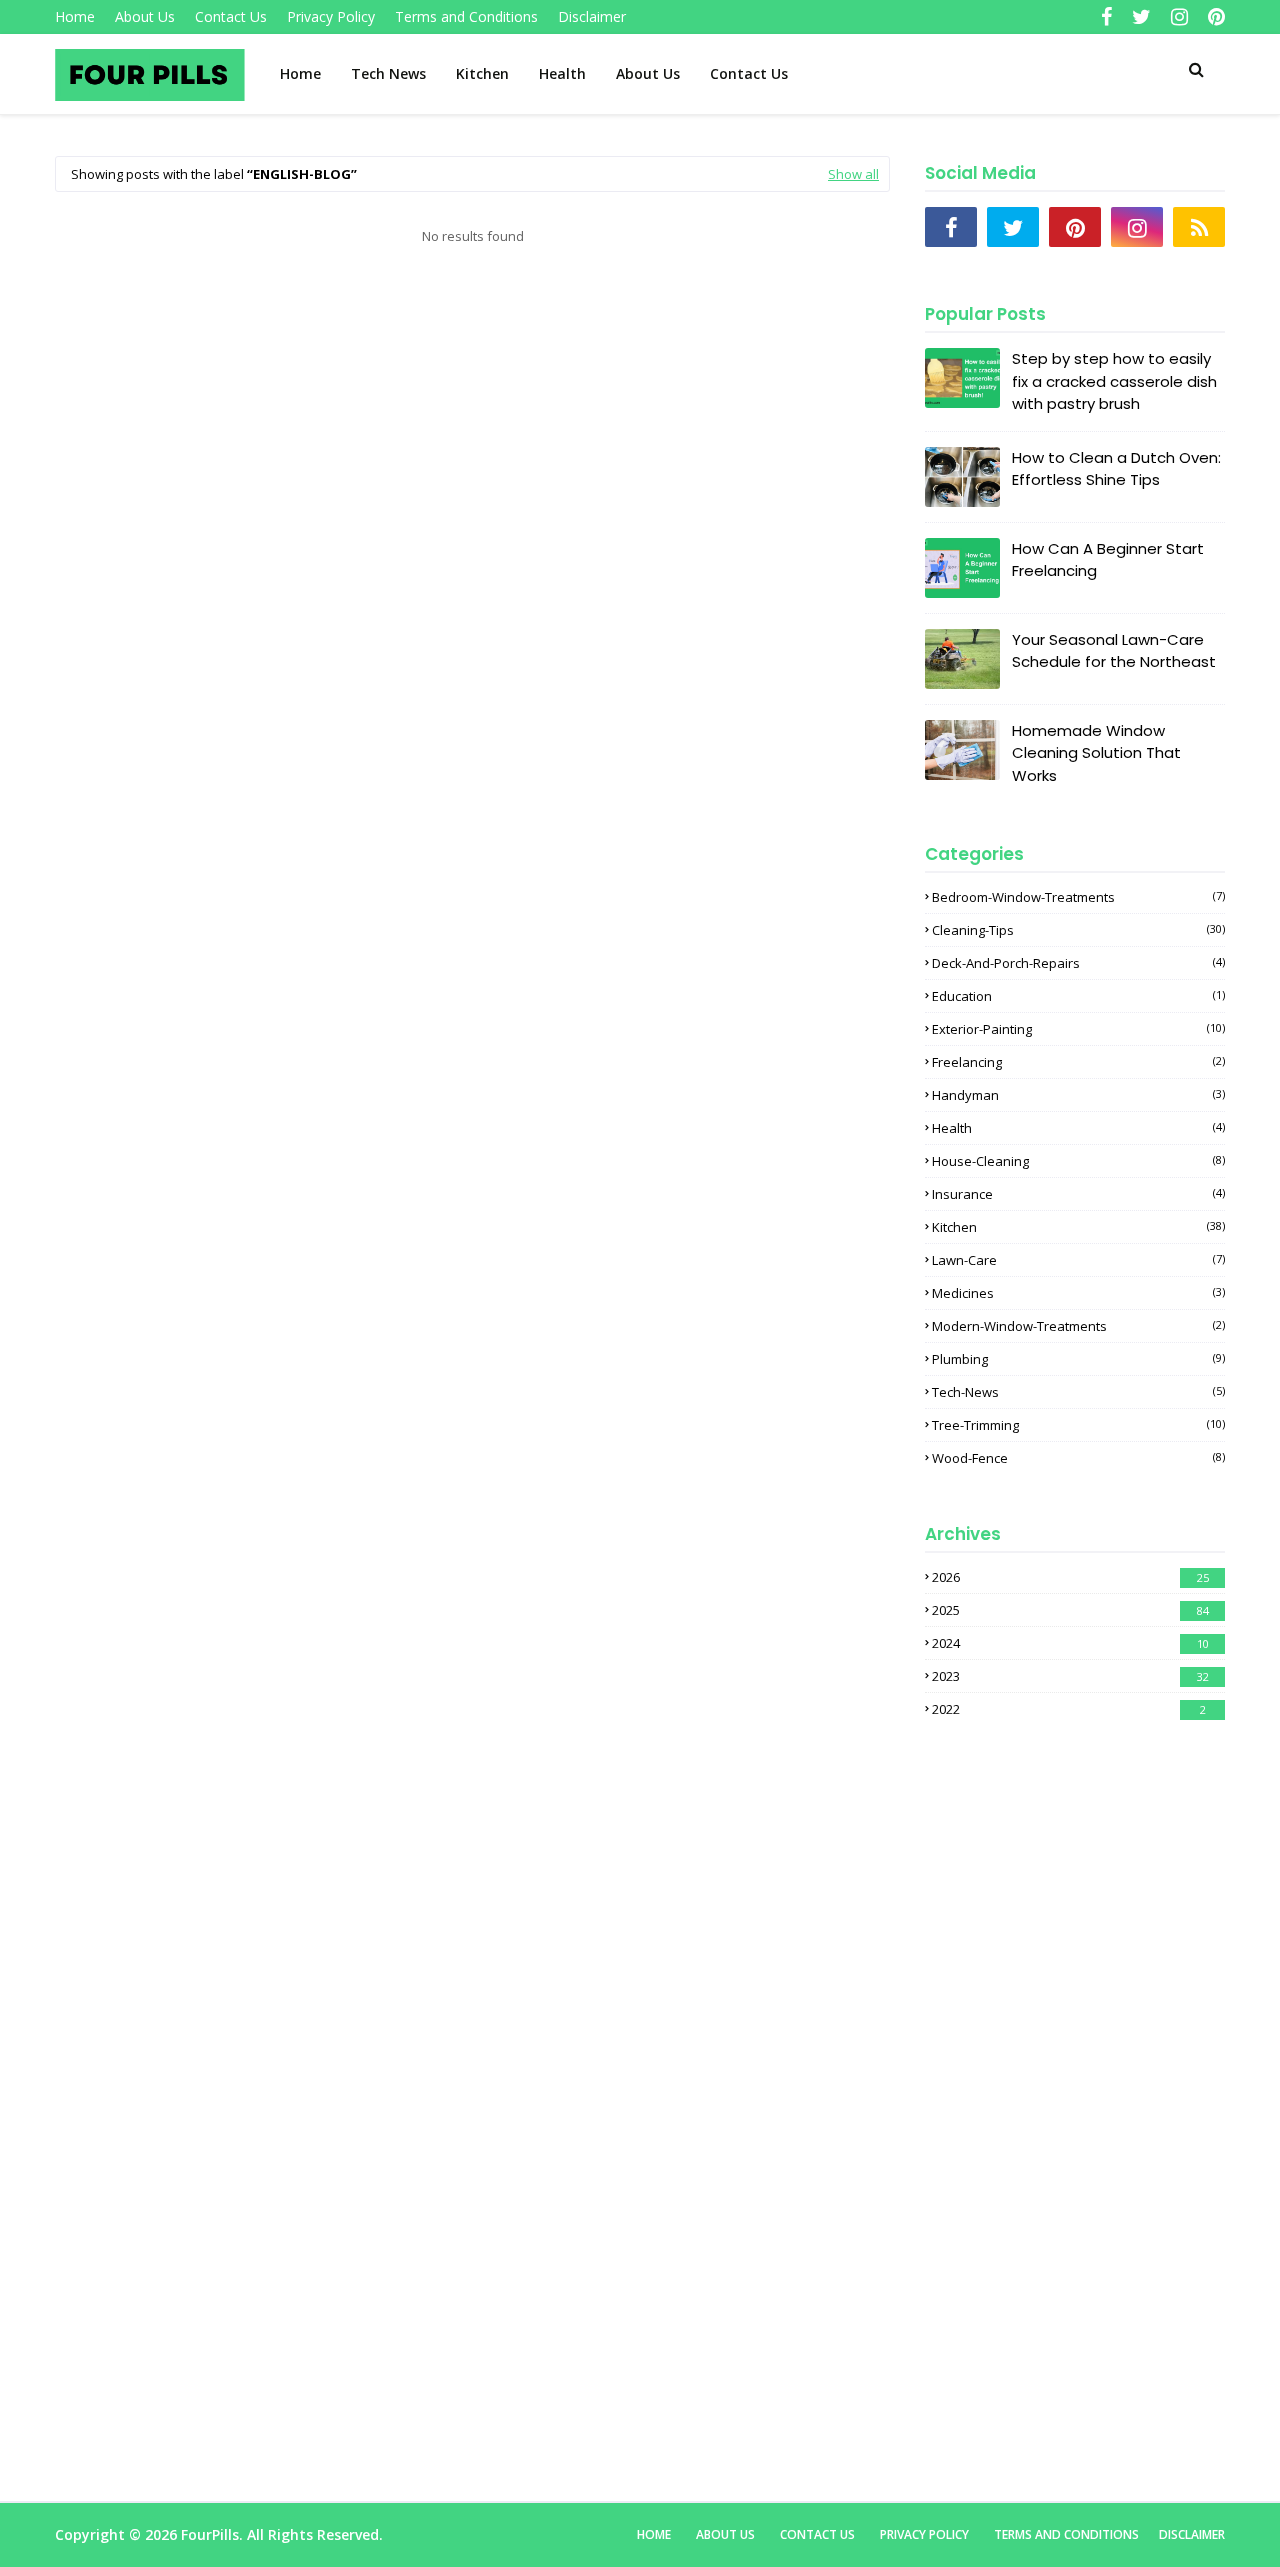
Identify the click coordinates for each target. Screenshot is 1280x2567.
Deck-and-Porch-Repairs (1078, 963)
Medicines (1078, 1293)
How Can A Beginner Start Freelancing (1108, 560)
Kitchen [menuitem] (482, 73)
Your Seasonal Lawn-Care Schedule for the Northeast (1114, 651)
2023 (1070, 1676)
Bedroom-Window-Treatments (1078, 897)
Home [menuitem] (300, 73)
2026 (1070, 1577)
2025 (1070, 1610)
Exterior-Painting (1078, 1029)
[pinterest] (1214, 17)
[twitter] (1141, 17)
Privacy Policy (331, 16)
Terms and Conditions (466, 16)
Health (1078, 1128)
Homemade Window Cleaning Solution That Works (1096, 753)
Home (75, 16)
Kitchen (1078, 1227)
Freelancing (1078, 1062)
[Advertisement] (472, 420)
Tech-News (1078, 1392)
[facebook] (1106, 17)
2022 (1069, 1709)
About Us (145, 16)
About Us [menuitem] (648, 73)
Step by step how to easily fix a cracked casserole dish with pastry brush (1114, 381)
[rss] (1199, 227)
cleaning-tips (1078, 930)
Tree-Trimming (1078, 1425)
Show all (853, 174)
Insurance (1078, 1194)
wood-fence (1078, 1458)
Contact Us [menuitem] (749, 73)
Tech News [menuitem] (388, 73)
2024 (1070, 1643)
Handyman (1078, 1095)
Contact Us (231, 16)
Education (1078, 996)
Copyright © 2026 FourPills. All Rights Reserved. (219, 2534)
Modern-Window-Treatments (1078, 1326)
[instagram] (1179, 17)
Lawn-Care (1078, 1260)
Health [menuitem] (562, 73)
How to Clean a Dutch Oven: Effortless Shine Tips (1116, 469)
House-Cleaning (1078, 1161)
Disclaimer (592, 16)
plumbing (1078, 1359)
